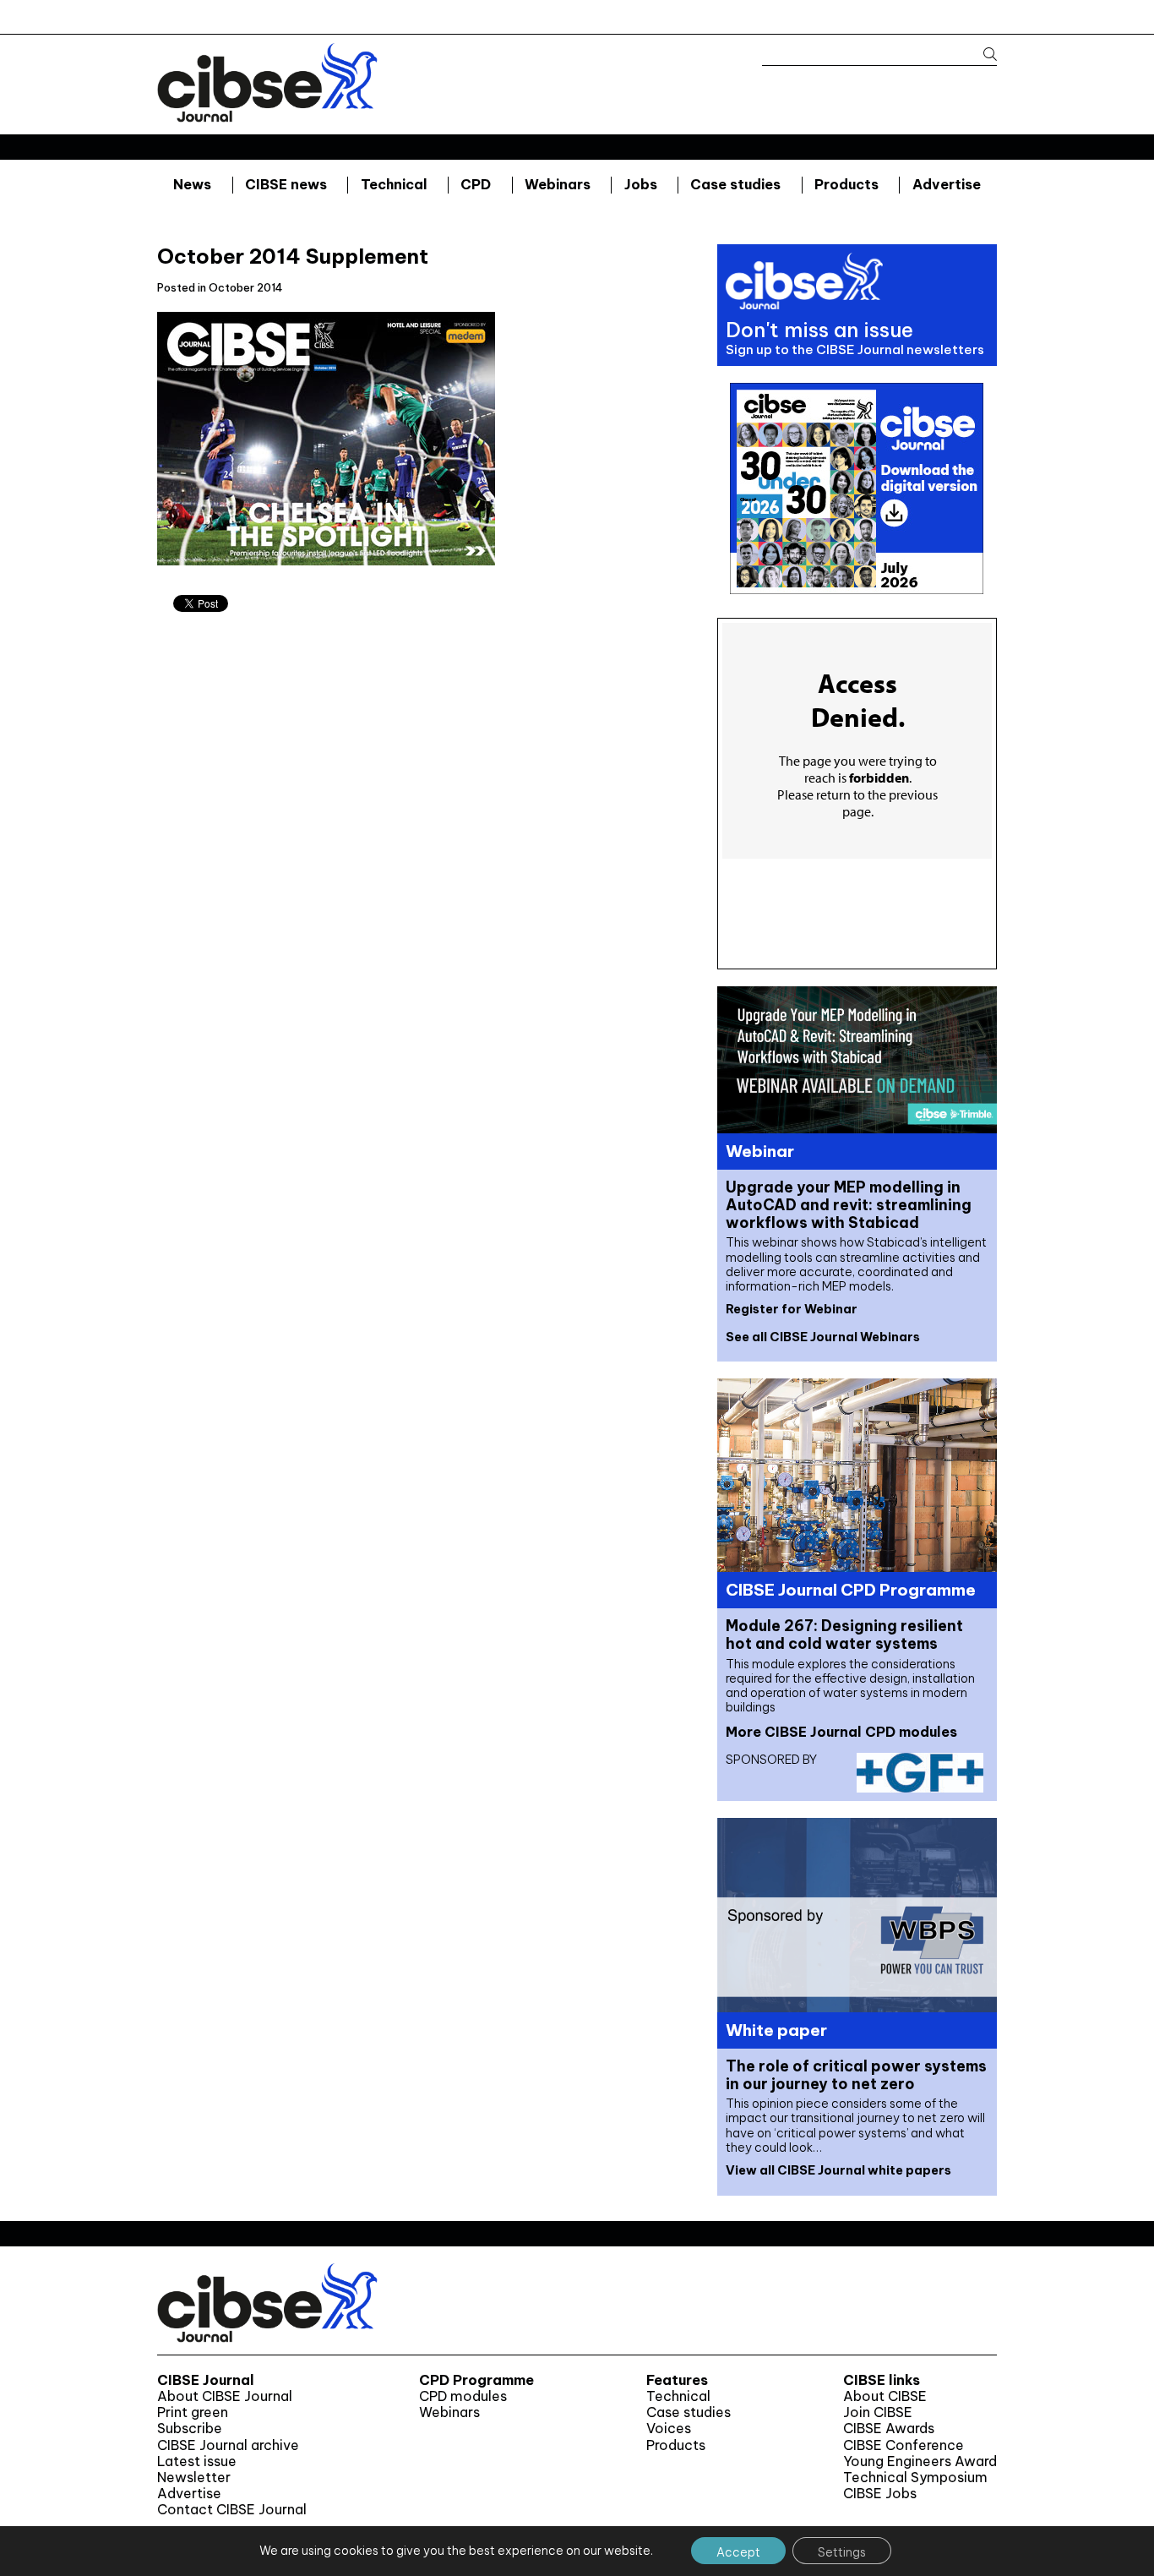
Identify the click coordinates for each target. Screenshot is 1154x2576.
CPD (476, 184)
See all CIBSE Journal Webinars (823, 1337)
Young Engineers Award (920, 2461)
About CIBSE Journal (225, 2396)
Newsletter (194, 2478)
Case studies (735, 184)
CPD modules (463, 2396)
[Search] (982, 55)
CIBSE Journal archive (228, 2445)
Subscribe (190, 2429)
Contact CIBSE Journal (232, 2510)
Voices (669, 2429)
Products (846, 184)
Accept (738, 2552)
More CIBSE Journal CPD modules (841, 1732)
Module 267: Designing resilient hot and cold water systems (844, 1635)
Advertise (947, 184)
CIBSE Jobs (880, 2494)
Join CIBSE (878, 2412)
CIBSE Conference (904, 2445)
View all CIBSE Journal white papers (838, 2170)
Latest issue (197, 2461)
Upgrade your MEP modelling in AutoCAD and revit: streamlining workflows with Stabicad (849, 1205)
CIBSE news (286, 184)
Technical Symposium (915, 2478)
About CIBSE (885, 2396)
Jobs (641, 184)
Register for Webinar (792, 1309)
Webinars (558, 184)
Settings (842, 2552)
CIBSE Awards (889, 2429)
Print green (193, 2412)
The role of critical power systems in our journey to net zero (856, 2075)
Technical (394, 184)
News (192, 184)
